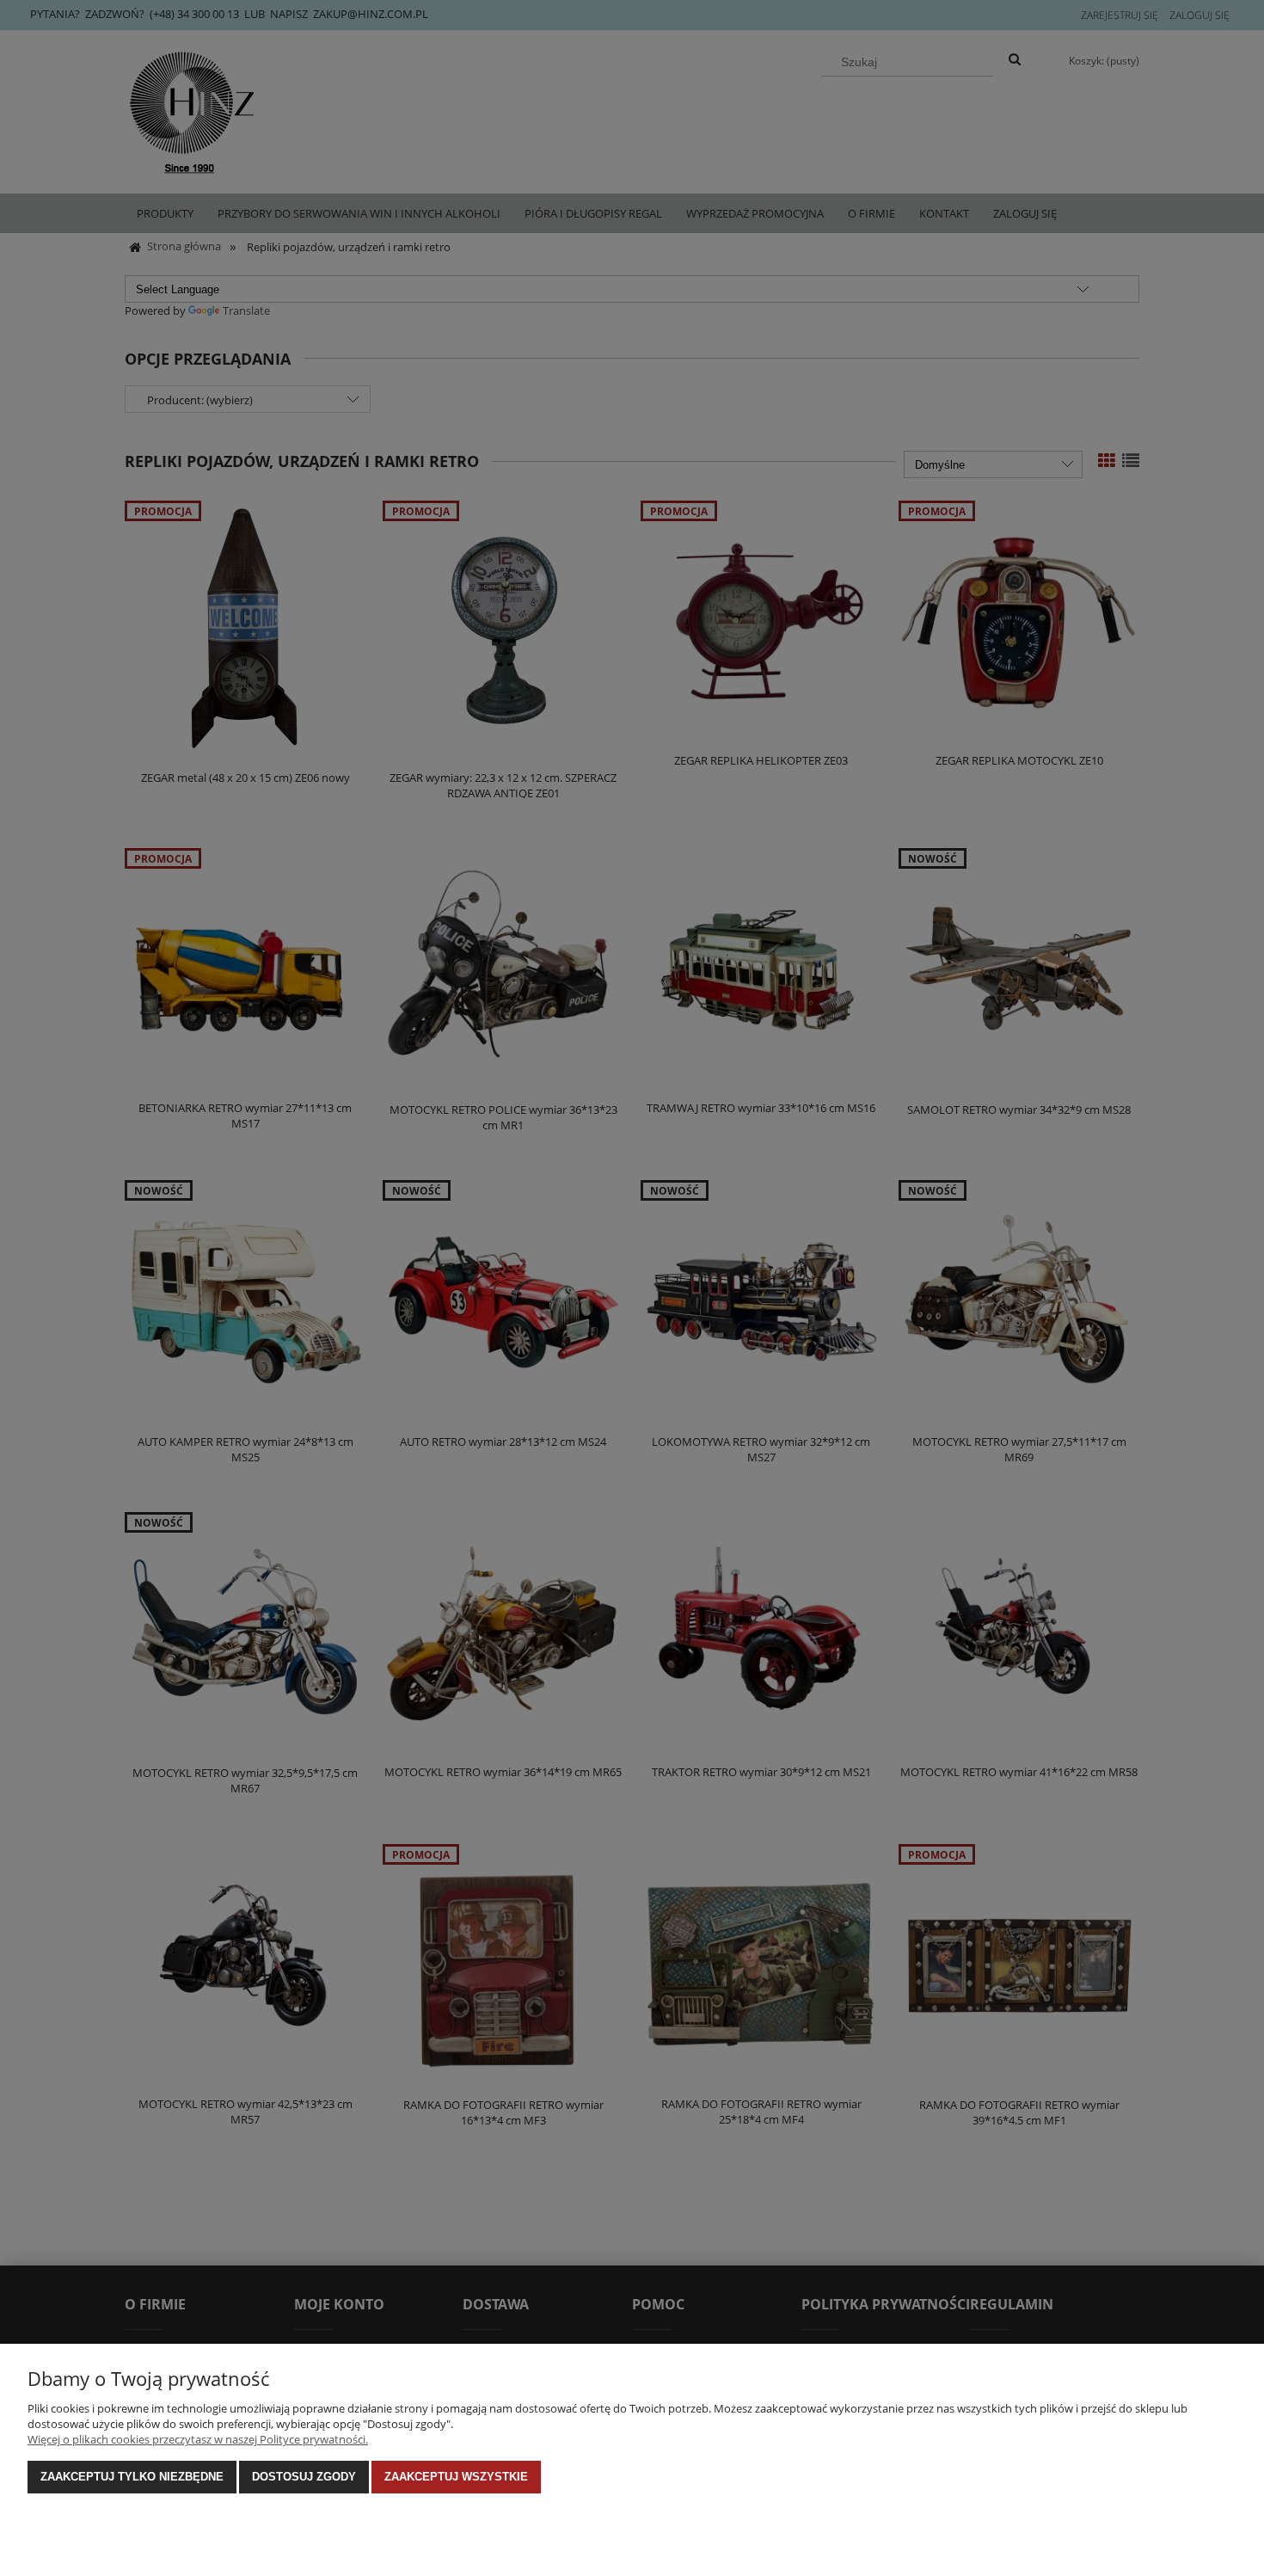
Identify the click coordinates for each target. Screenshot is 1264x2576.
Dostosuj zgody (304, 2477)
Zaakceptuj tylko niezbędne (132, 2477)
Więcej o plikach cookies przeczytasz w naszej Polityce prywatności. (198, 2439)
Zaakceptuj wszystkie (456, 2477)
